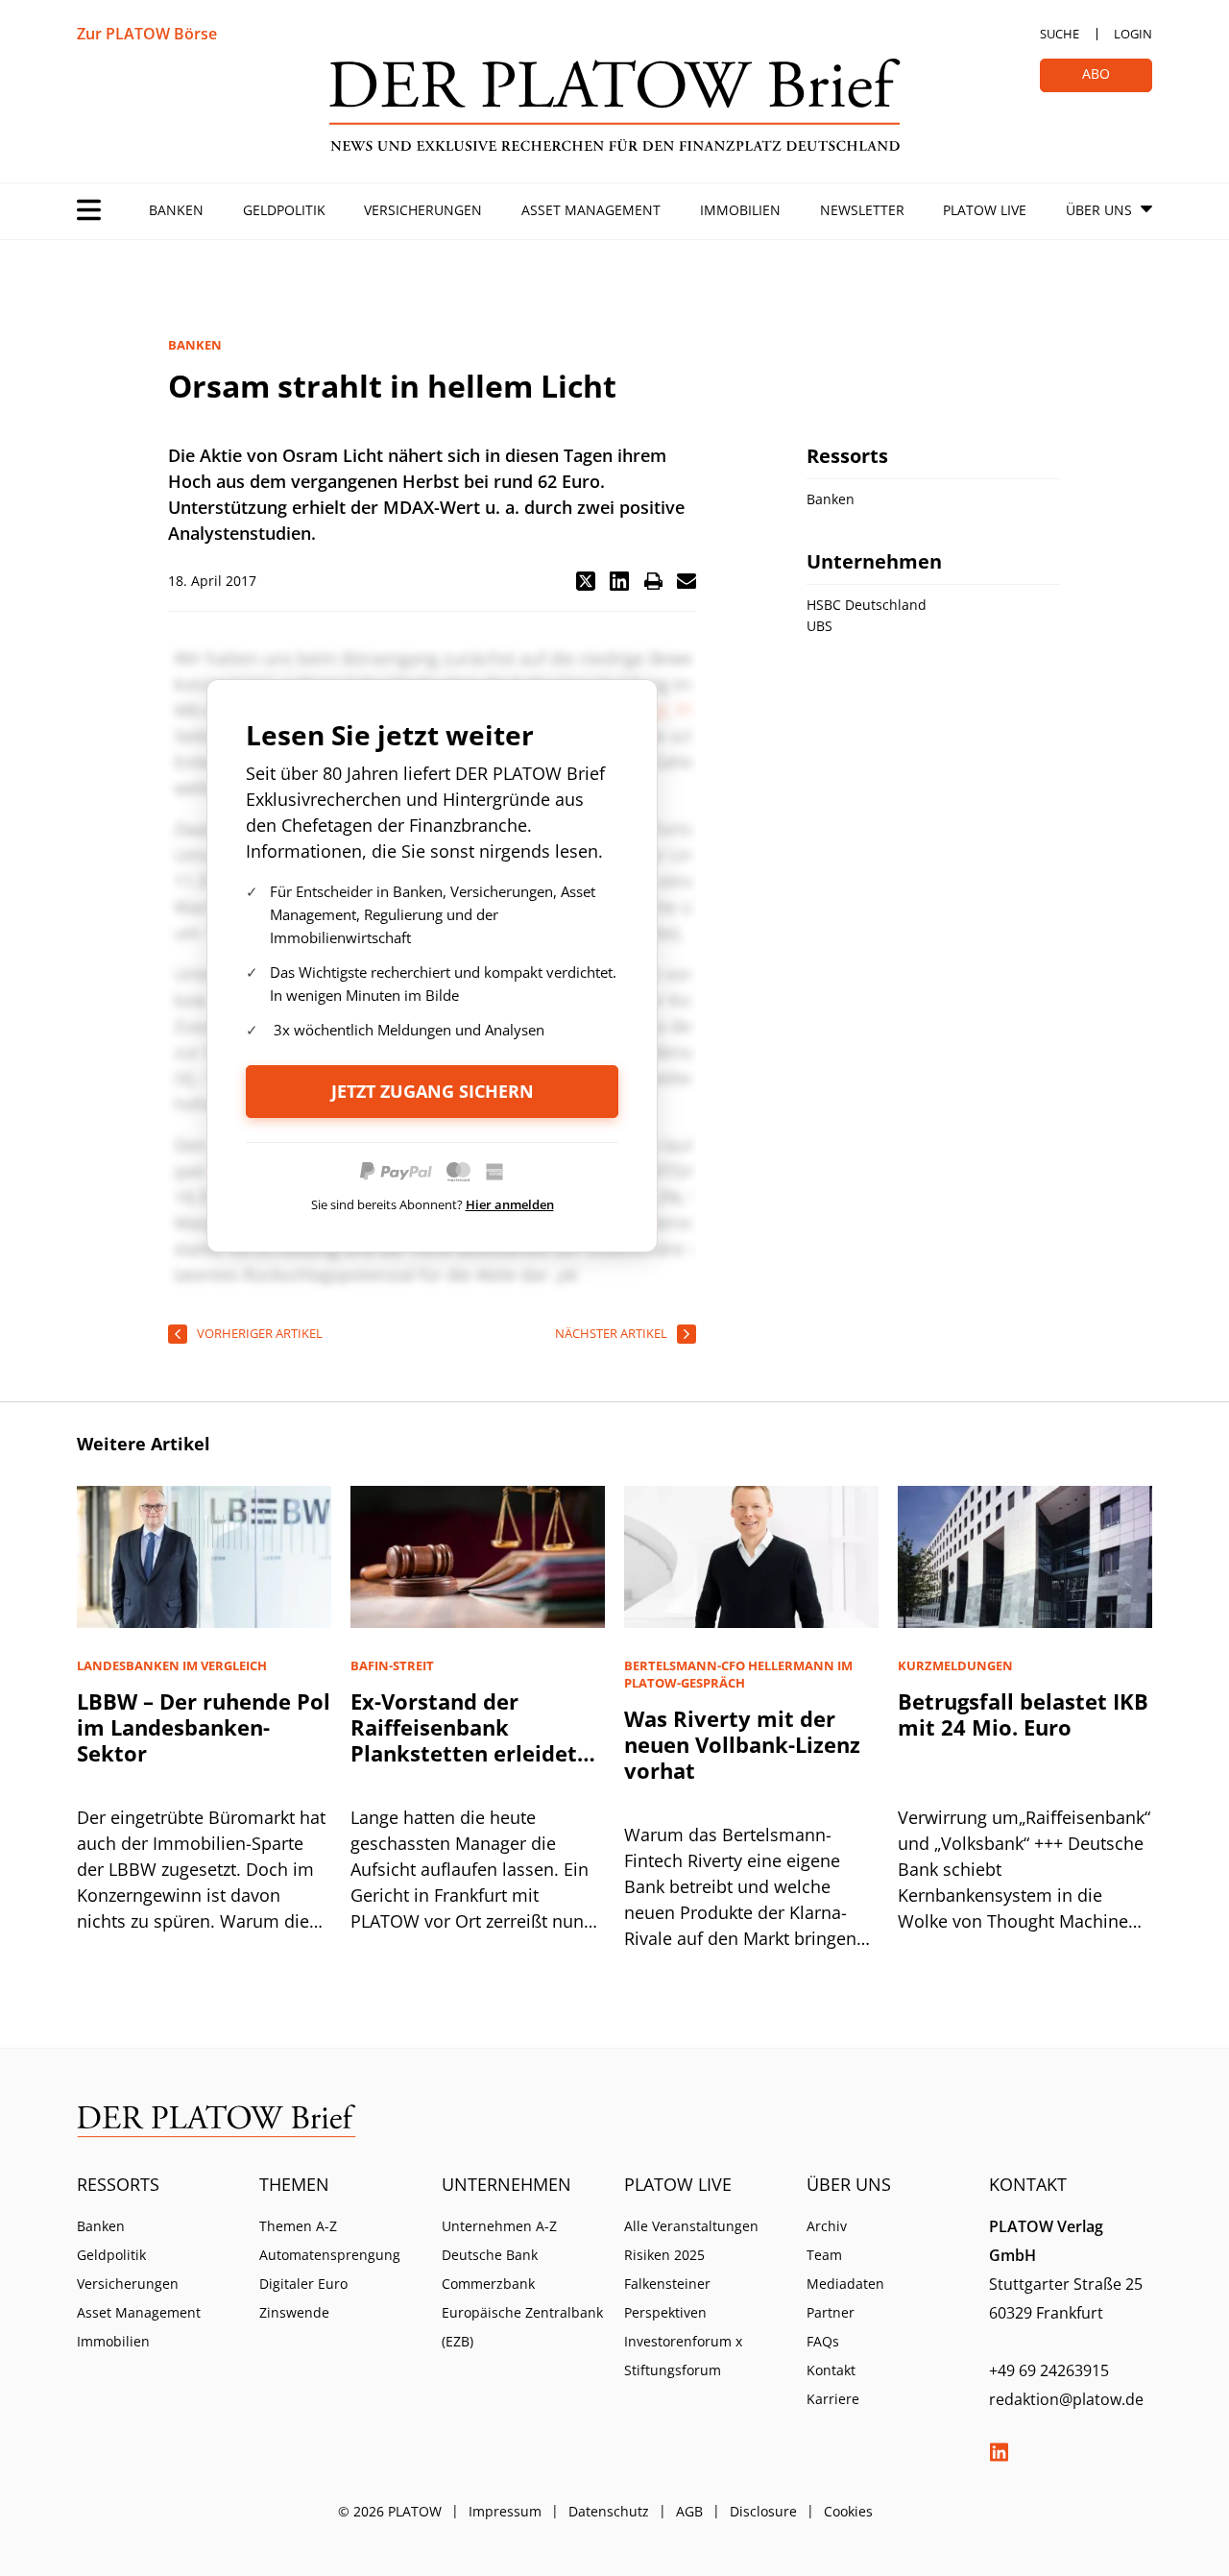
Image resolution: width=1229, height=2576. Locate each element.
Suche (1060, 34)
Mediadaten (845, 2284)
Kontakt (831, 2370)
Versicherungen (423, 210)
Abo (1096, 73)
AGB (689, 2511)
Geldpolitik (284, 210)
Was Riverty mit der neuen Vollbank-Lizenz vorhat (742, 1744)
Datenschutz (609, 2511)
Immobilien (740, 210)
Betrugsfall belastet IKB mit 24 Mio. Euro (1023, 1714)
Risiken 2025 (664, 2255)
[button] (586, 581)
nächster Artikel (611, 1333)
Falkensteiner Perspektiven (667, 2298)
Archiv (827, 2226)
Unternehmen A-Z (499, 2226)
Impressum (505, 2511)
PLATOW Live (985, 210)
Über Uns (1099, 210)
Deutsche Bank (490, 2255)
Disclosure (763, 2511)
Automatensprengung (330, 2255)
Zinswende (294, 2312)
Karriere (833, 2399)
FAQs (823, 2341)
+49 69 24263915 (1049, 2370)
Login (1133, 34)
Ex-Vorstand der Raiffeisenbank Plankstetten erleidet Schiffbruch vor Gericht (472, 1740)
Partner (831, 2312)
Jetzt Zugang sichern (433, 1091)
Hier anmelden (510, 1204)
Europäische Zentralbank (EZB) (522, 2327)
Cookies (848, 2511)
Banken (176, 210)
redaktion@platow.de (1066, 2399)
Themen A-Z (298, 2226)
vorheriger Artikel (260, 1333)
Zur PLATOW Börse (147, 34)
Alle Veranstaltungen (691, 2226)
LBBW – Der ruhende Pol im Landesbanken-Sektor (204, 1727)
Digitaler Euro (303, 2284)
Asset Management (591, 210)
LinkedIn (999, 2452)
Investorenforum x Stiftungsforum (683, 2356)
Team (824, 2255)
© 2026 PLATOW (390, 2511)
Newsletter (862, 210)
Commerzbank (488, 2284)
